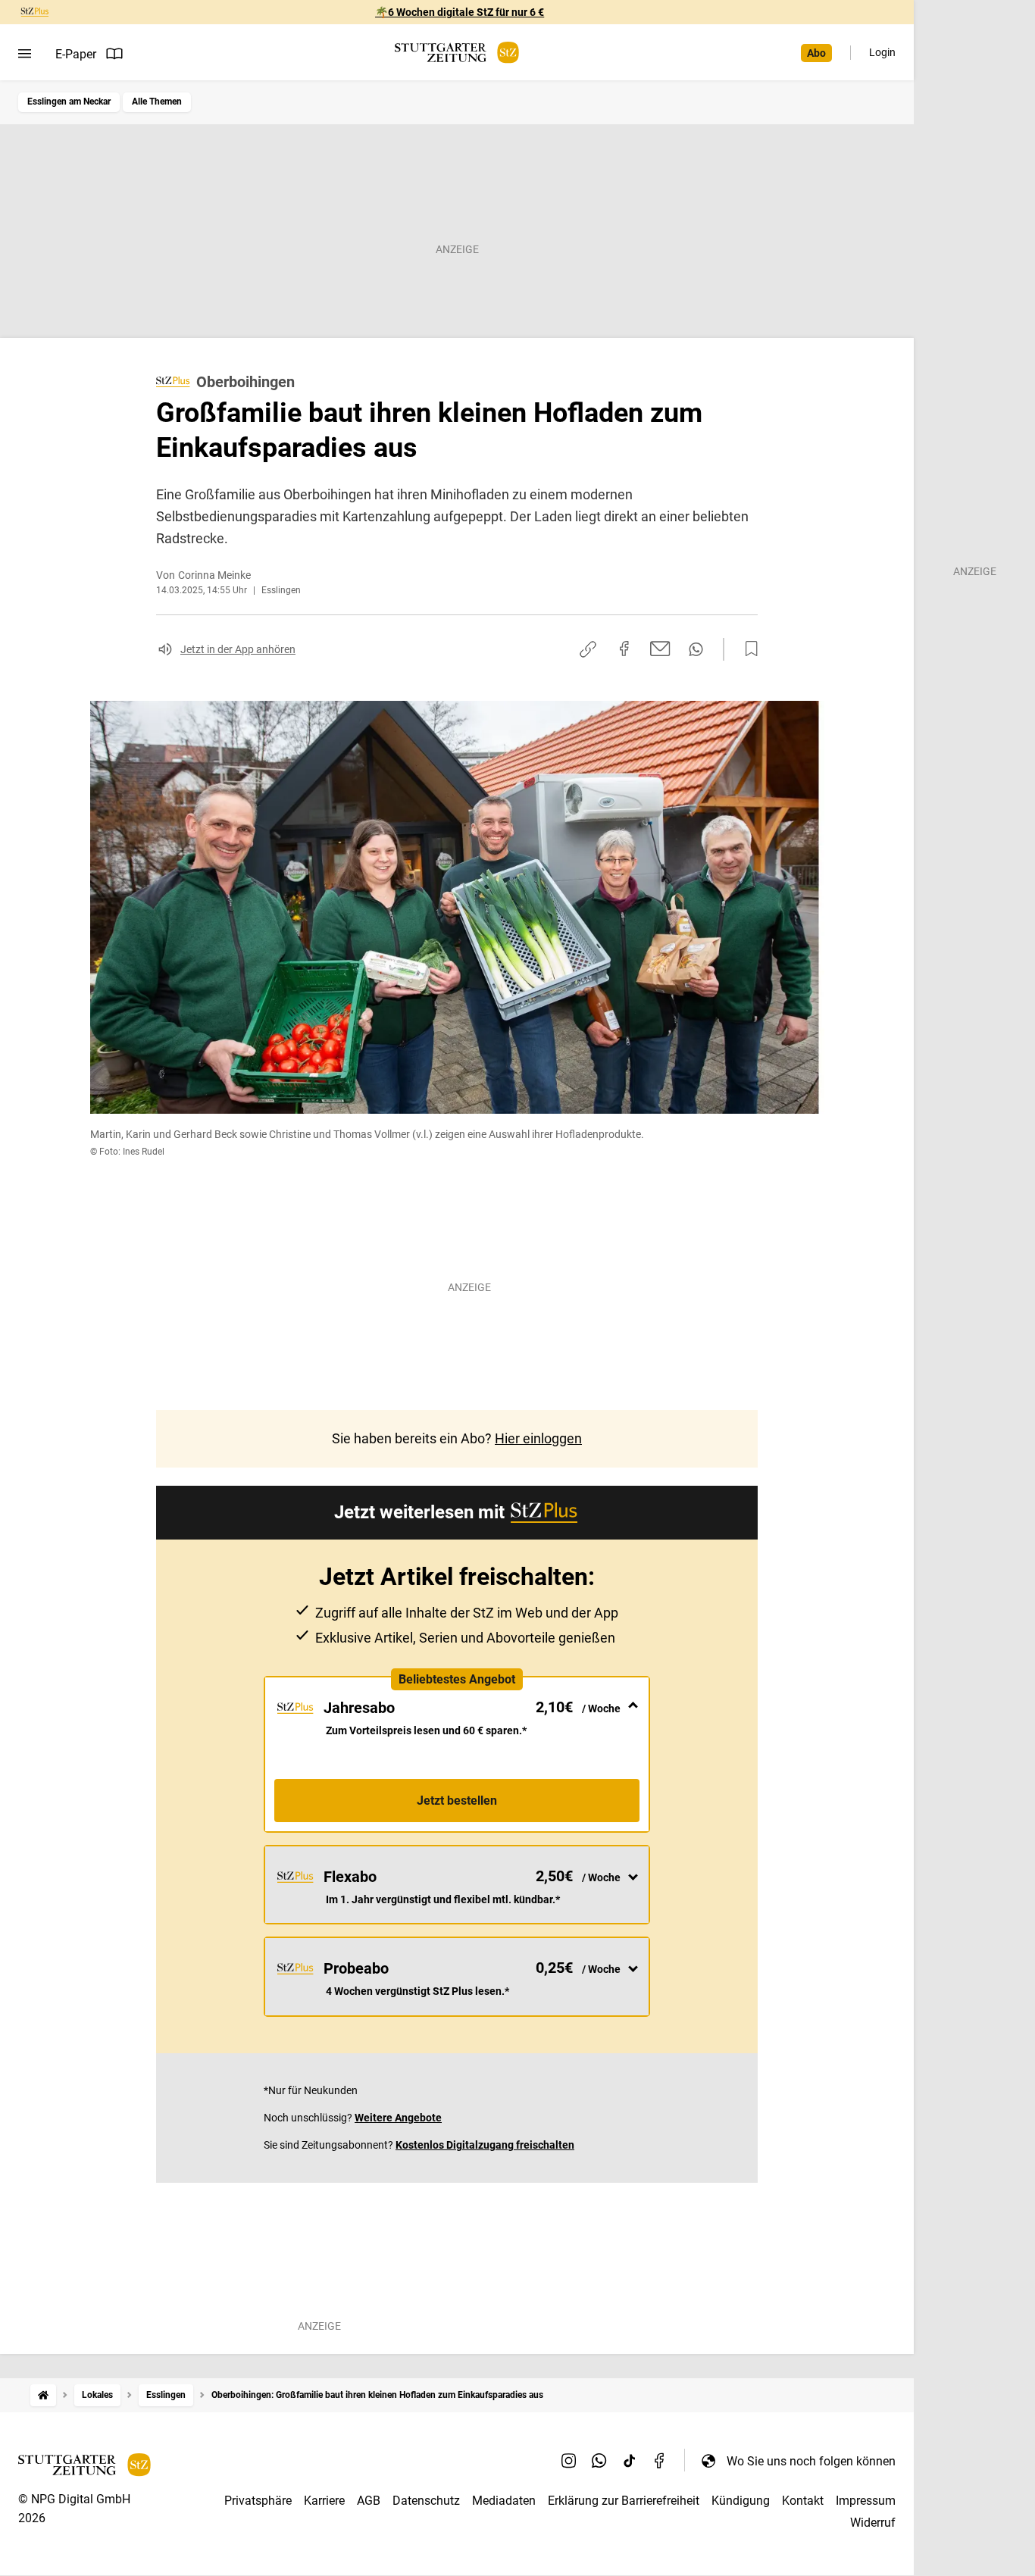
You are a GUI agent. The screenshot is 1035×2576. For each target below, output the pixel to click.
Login (882, 52)
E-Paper (76, 54)
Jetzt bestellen (457, 1801)
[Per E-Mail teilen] (660, 649)
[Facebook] (660, 2461)
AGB (369, 2501)
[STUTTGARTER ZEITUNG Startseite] (457, 53)
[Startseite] (43, 2395)
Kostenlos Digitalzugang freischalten (485, 2145)
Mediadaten (504, 2501)
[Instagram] (569, 2461)
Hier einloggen (538, 1438)
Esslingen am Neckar (69, 102)
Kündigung (741, 2501)
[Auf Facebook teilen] (624, 649)
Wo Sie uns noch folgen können (811, 2461)
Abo (816, 53)
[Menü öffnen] (25, 54)
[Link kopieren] (588, 649)
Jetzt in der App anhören (238, 649)
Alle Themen (157, 102)
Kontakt (803, 2501)
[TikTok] (630, 2461)
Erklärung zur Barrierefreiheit (624, 2501)
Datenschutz (426, 2501)
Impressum (866, 2501)
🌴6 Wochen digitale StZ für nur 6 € (460, 12)
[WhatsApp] (599, 2461)
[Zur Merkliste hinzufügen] (747, 649)
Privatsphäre (258, 2501)
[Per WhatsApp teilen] (696, 649)
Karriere (324, 2501)
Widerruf (873, 2523)
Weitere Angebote (398, 2118)
